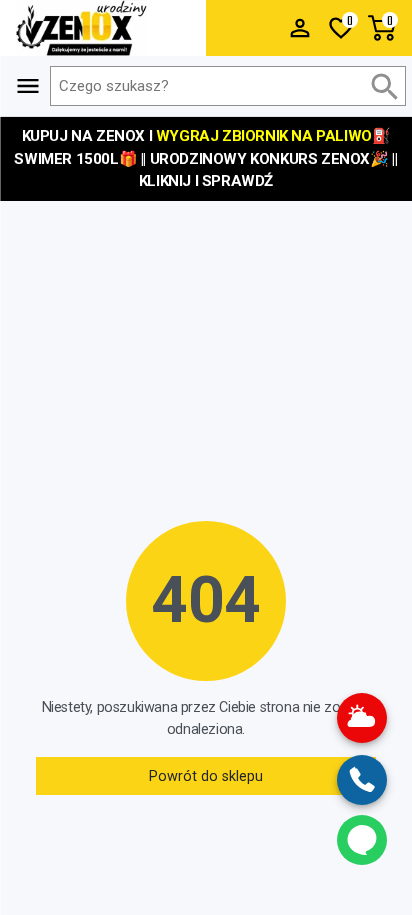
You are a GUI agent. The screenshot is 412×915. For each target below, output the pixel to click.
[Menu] (300, 28)
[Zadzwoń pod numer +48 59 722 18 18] (362, 780)
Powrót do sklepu (206, 776)
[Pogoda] (362, 718)
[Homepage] (103, 28)
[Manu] (28, 86)
